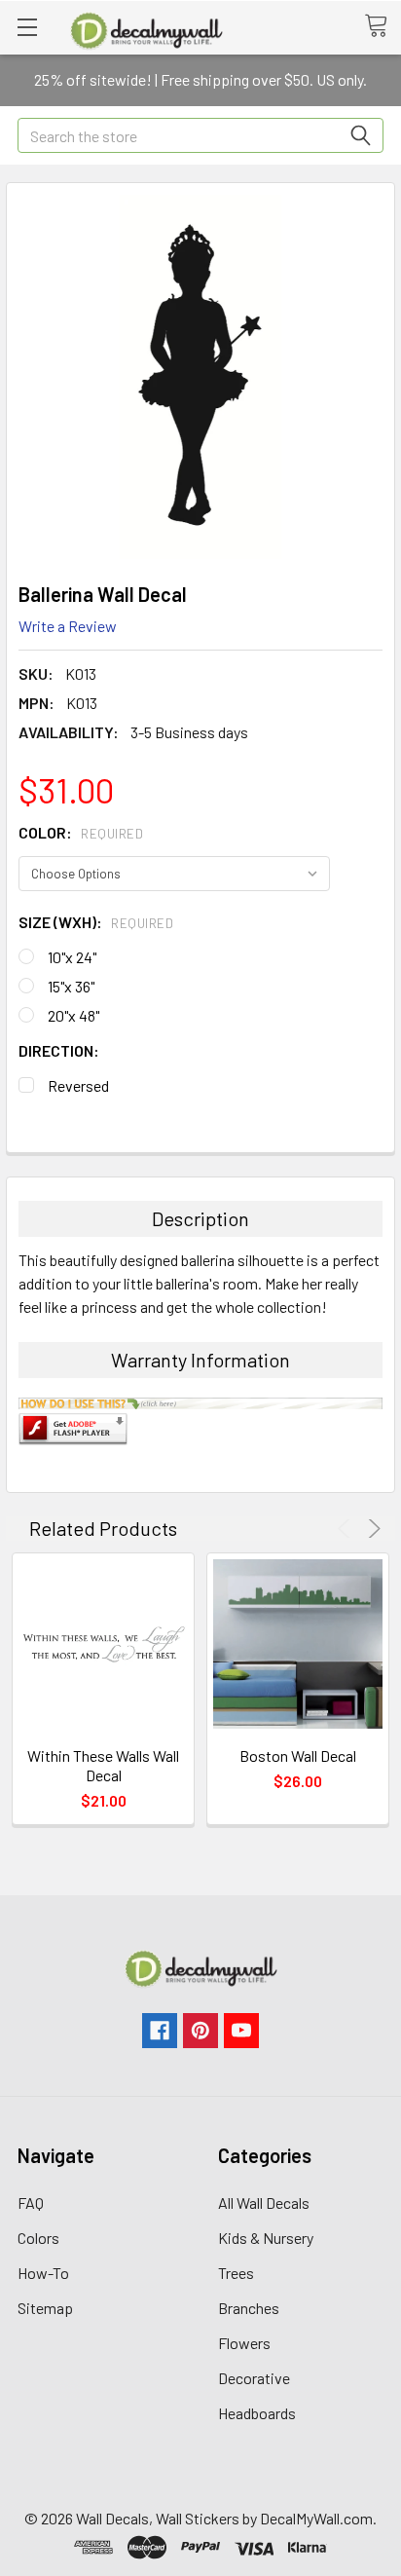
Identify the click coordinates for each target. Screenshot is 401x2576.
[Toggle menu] (27, 27)
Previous (347, 1529)
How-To (43, 2273)
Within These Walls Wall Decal (103, 1765)
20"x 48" (73, 1015)
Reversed (78, 1085)
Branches (249, 2308)
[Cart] (383, 26)
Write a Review (68, 626)
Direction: (59, 1050)
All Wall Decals (264, 2203)
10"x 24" (72, 957)
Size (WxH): (96, 922)
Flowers (244, 2343)
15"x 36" (71, 986)
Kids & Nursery (266, 2238)
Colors (38, 2238)
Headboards (257, 2413)
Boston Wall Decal (298, 1755)
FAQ (31, 2203)
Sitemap (45, 2308)
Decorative (254, 2378)
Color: (81, 832)
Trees (236, 2273)
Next (371, 1529)
